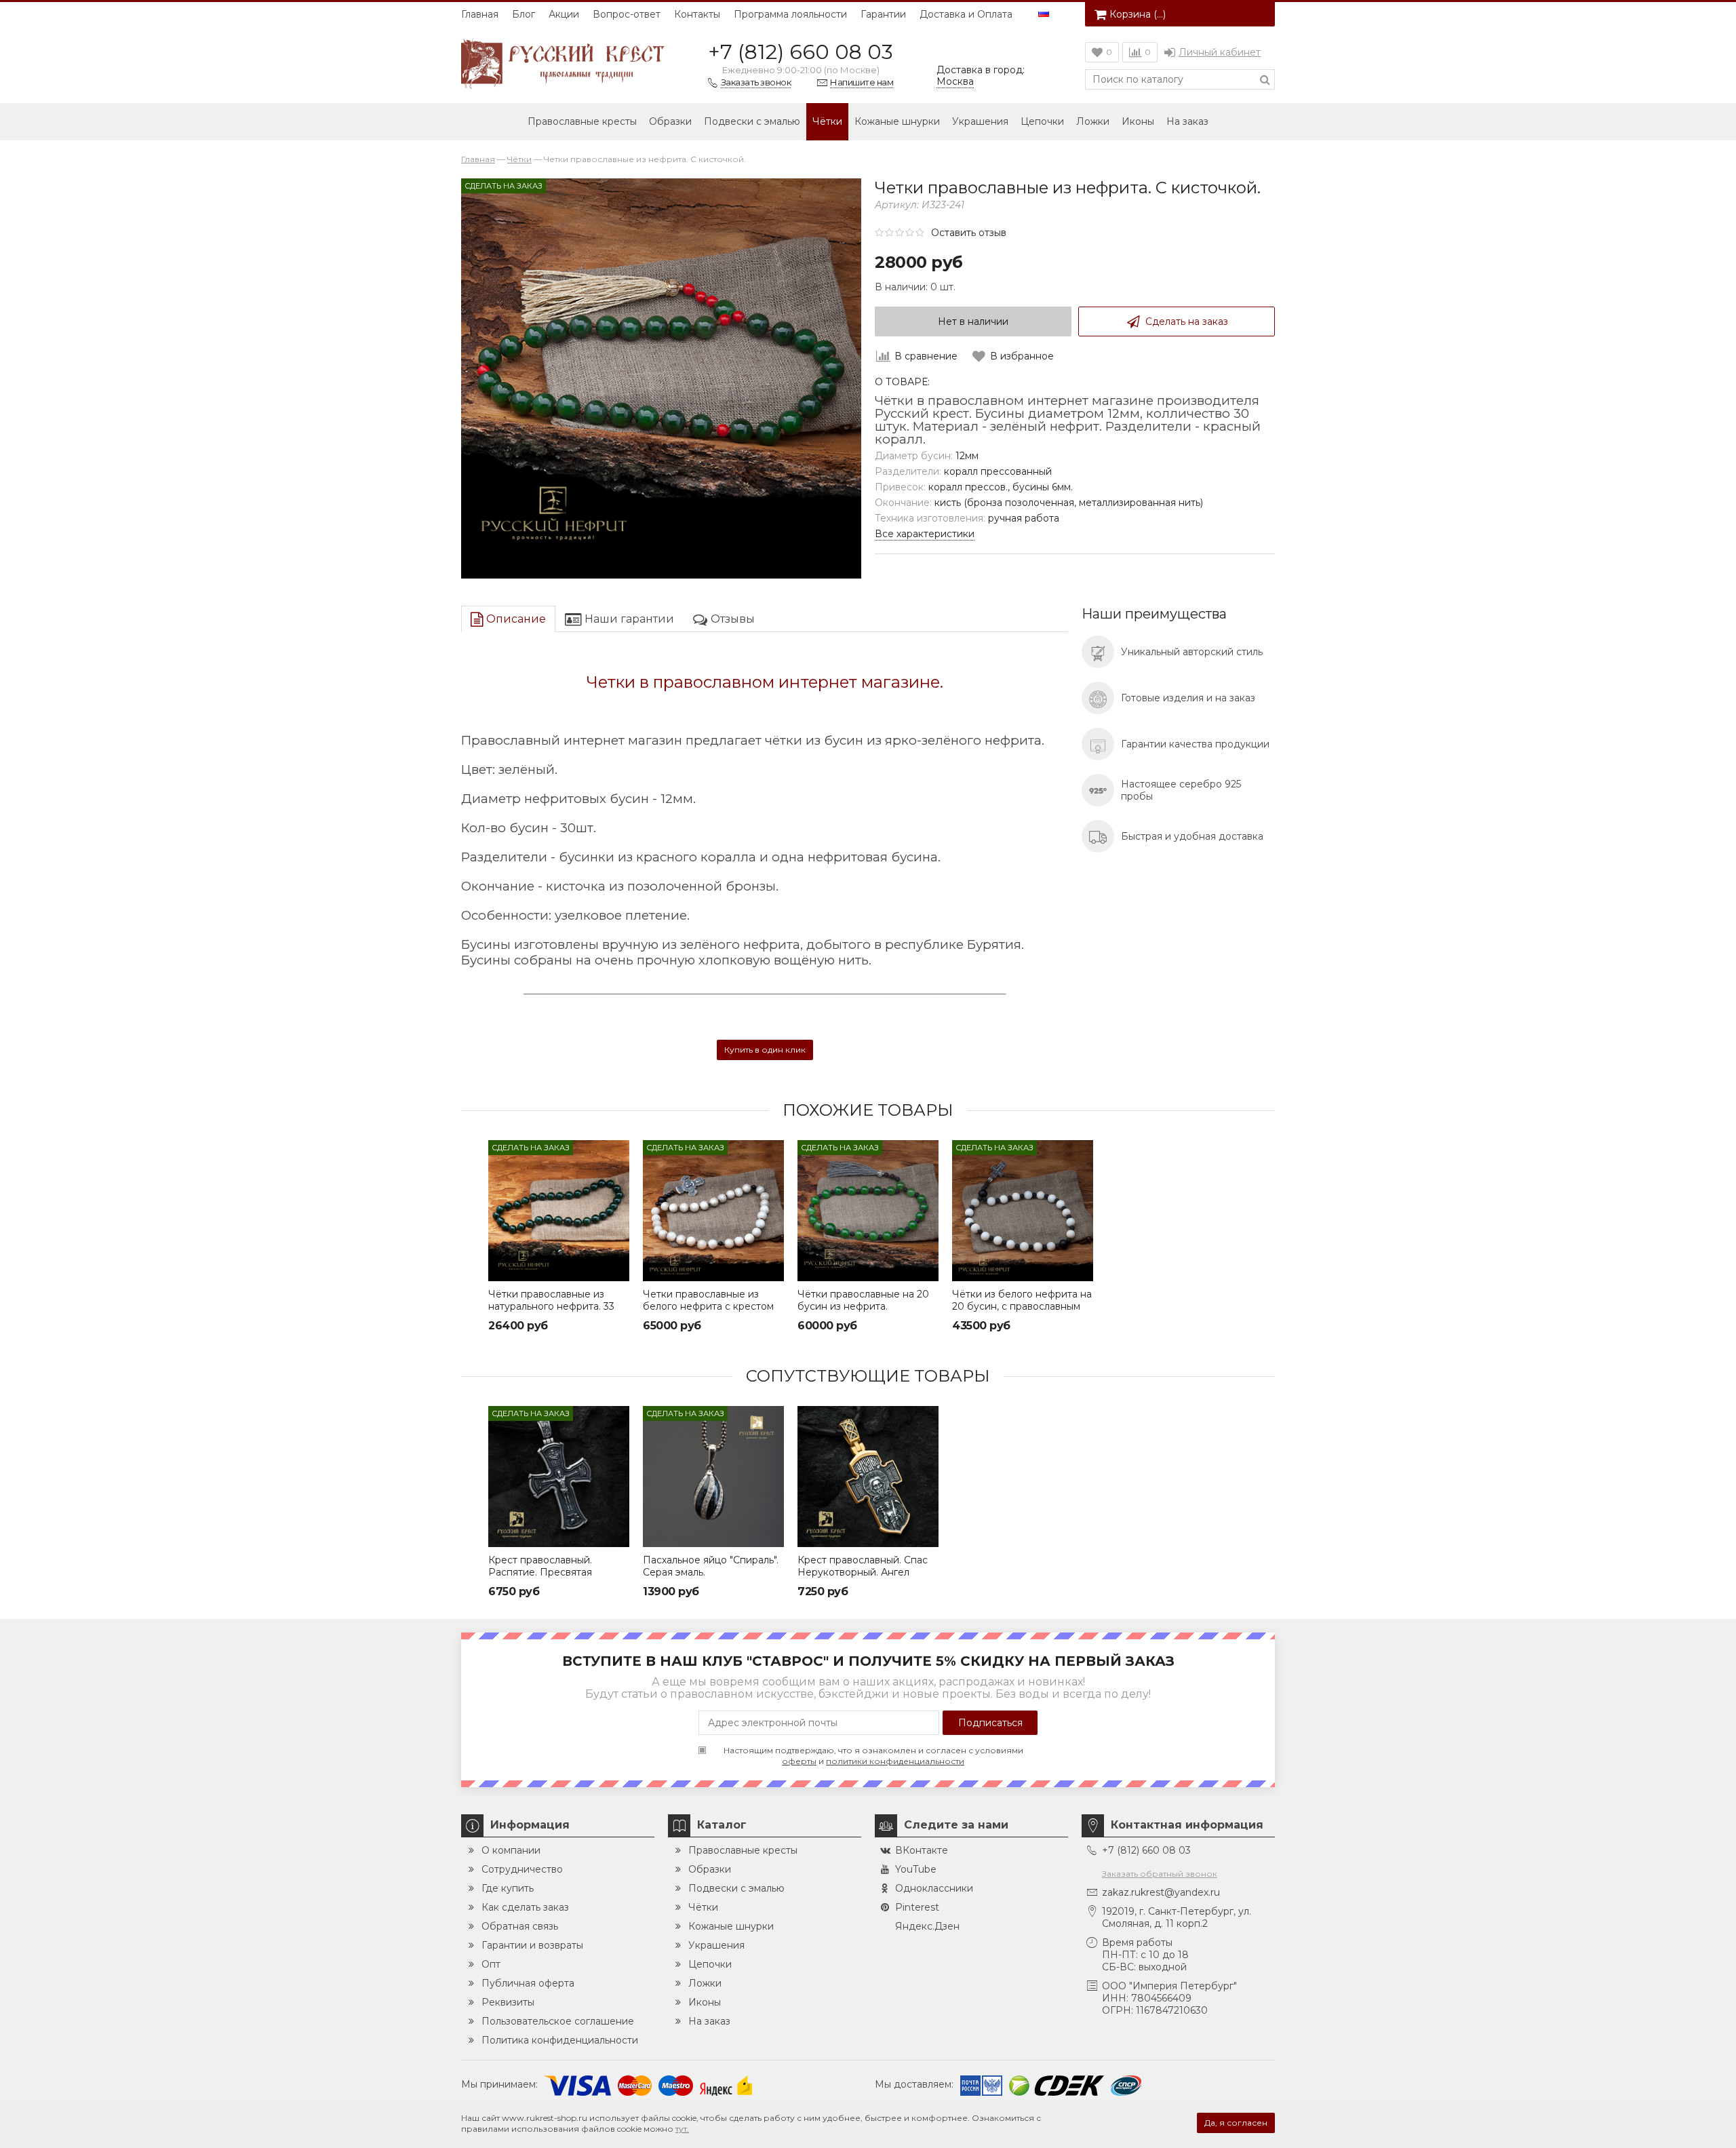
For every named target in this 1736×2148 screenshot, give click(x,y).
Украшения (980, 121)
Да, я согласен (1236, 2123)
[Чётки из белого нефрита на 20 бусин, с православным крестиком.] (1023, 1211)
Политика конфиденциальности (560, 2040)
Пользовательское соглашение (558, 2021)
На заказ (1187, 121)
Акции (564, 14)
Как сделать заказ (525, 1907)
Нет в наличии (973, 321)
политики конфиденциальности (895, 1761)
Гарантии (883, 14)
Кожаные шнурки (897, 121)
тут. (682, 2129)
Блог (524, 14)
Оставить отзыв (969, 233)
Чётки (827, 121)
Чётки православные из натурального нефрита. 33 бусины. (551, 1306)
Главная (480, 14)
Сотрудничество (522, 1869)
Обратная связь (520, 1926)
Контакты (697, 14)
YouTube (916, 1869)
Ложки (1093, 121)
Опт (491, 1964)
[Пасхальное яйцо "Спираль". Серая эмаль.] (713, 1477)
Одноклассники (934, 1888)
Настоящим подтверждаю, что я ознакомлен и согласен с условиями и (873, 1756)
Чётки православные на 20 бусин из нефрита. (863, 1300)
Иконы (1138, 121)
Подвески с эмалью (752, 121)
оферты (799, 1761)
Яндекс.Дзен (927, 1926)
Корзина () (1138, 14)
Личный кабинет (1220, 52)
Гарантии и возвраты (532, 1945)
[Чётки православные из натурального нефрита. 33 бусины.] (559, 1211)
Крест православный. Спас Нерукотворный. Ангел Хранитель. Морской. (863, 1572)
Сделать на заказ (1187, 321)
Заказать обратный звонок (1160, 1874)
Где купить (508, 1888)
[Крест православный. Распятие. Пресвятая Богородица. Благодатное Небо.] (559, 1477)
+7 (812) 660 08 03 (801, 52)
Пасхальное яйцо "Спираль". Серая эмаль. (711, 1566)
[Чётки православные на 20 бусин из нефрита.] (868, 1211)
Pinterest (917, 1907)
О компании (511, 1850)
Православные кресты (582, 121)
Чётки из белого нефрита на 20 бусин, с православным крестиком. (1022, 1306)
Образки (670, 121)
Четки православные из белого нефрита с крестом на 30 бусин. (708, 1306)
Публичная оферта (528, 1983)
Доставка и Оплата (966, 14)
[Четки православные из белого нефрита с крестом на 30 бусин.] (713, 1211)
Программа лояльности (790, 14)
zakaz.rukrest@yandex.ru (1161, 1892)
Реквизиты (508, 2002)
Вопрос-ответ (627, 14)
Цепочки (1042, 121)
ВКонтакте (922, 1850)
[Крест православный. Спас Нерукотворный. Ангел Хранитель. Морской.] (868, 1477)
